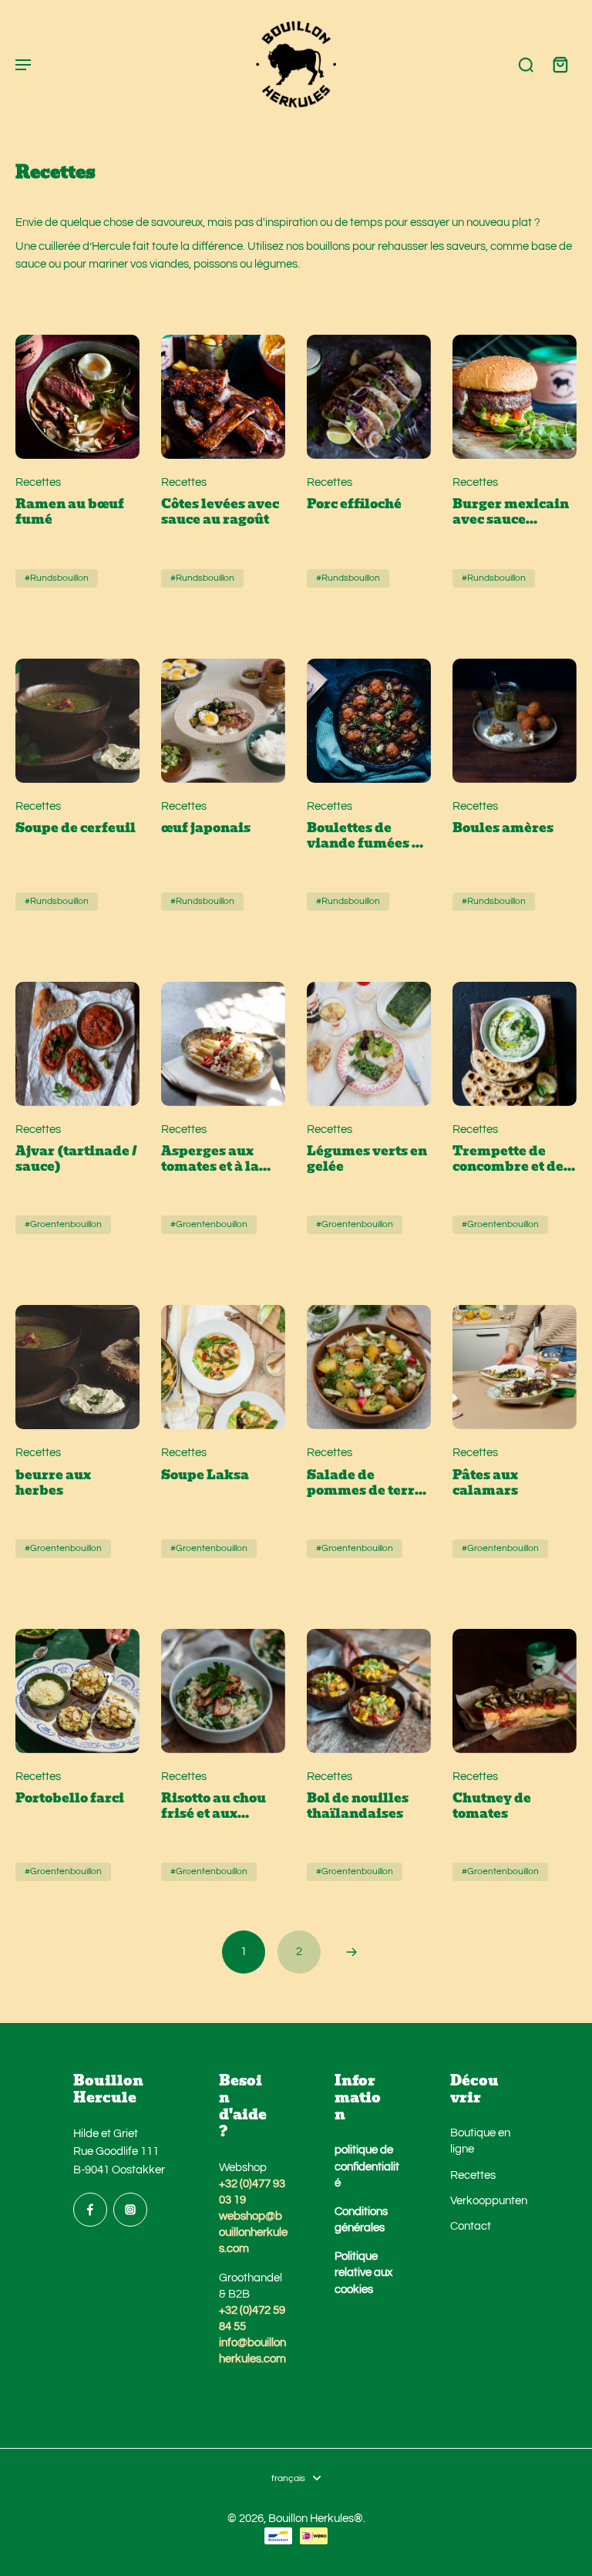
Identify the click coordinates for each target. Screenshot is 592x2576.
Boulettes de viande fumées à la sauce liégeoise (367, 836)
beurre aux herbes (53, 1483)
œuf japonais (206, 828)
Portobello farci (70, 1799)
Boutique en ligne (480, 2141)
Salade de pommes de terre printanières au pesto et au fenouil (365, 1483)
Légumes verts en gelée (367, 1159)
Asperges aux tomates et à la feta (210, 1159)
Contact (471, 2226)
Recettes (473, 2175)
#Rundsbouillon (57, 578)
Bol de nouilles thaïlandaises (358, 1806)
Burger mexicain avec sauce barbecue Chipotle (511, 512)
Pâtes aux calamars (485, 1483)
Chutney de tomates (492, 1806)
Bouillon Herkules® (316, 2518)
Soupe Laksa (205, 1475)
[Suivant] (351, 1952)
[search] (526, 64)
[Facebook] (90, 2210)
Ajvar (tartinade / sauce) (76, 1159)
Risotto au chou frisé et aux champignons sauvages (214, 1806)
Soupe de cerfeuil (76, 828)
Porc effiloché (354, 504)
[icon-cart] (560, 64)
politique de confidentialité (367, 2166)
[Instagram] (130, 2210)
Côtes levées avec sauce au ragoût (220, 512)
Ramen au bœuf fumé (70, 512)
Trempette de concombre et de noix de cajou (508, 1159)
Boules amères (503, 828)
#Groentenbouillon (63, 1224)
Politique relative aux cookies (363, 2272)
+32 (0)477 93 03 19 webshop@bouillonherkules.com (253, 2216)
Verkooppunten (485, 2200)
